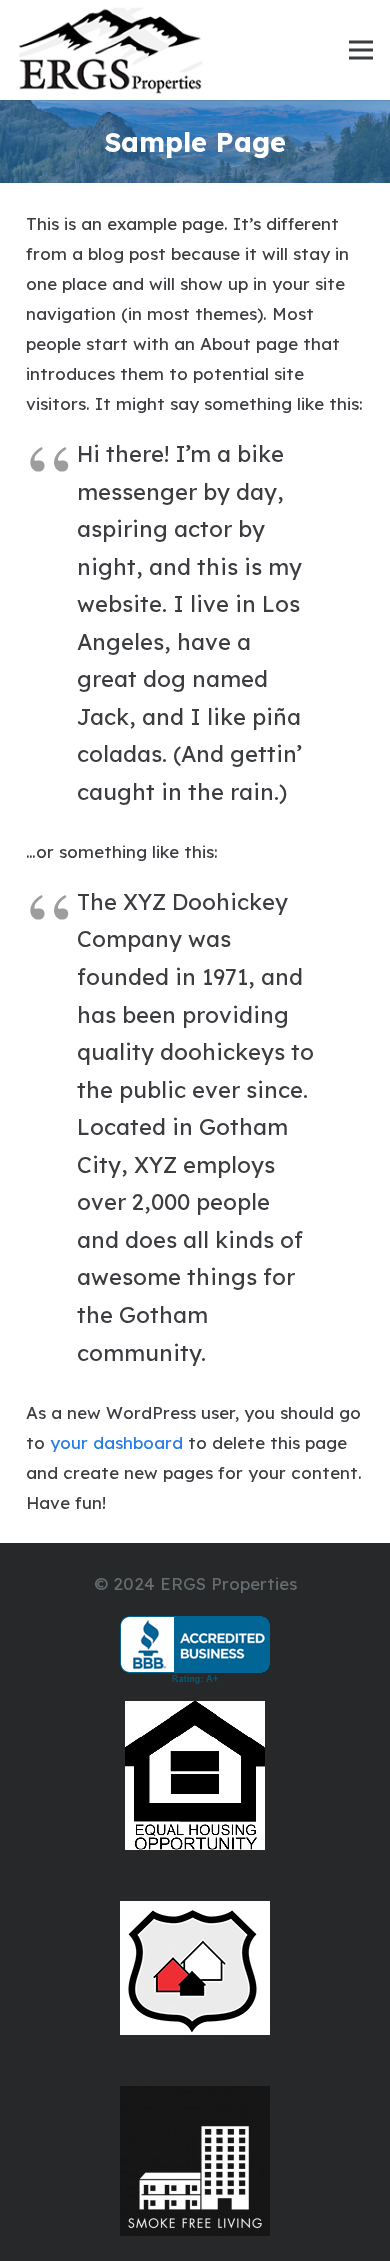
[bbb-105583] (195, 1650)
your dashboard (116, 1442)
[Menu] (360, 50)
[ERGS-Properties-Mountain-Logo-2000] (110, 50)
